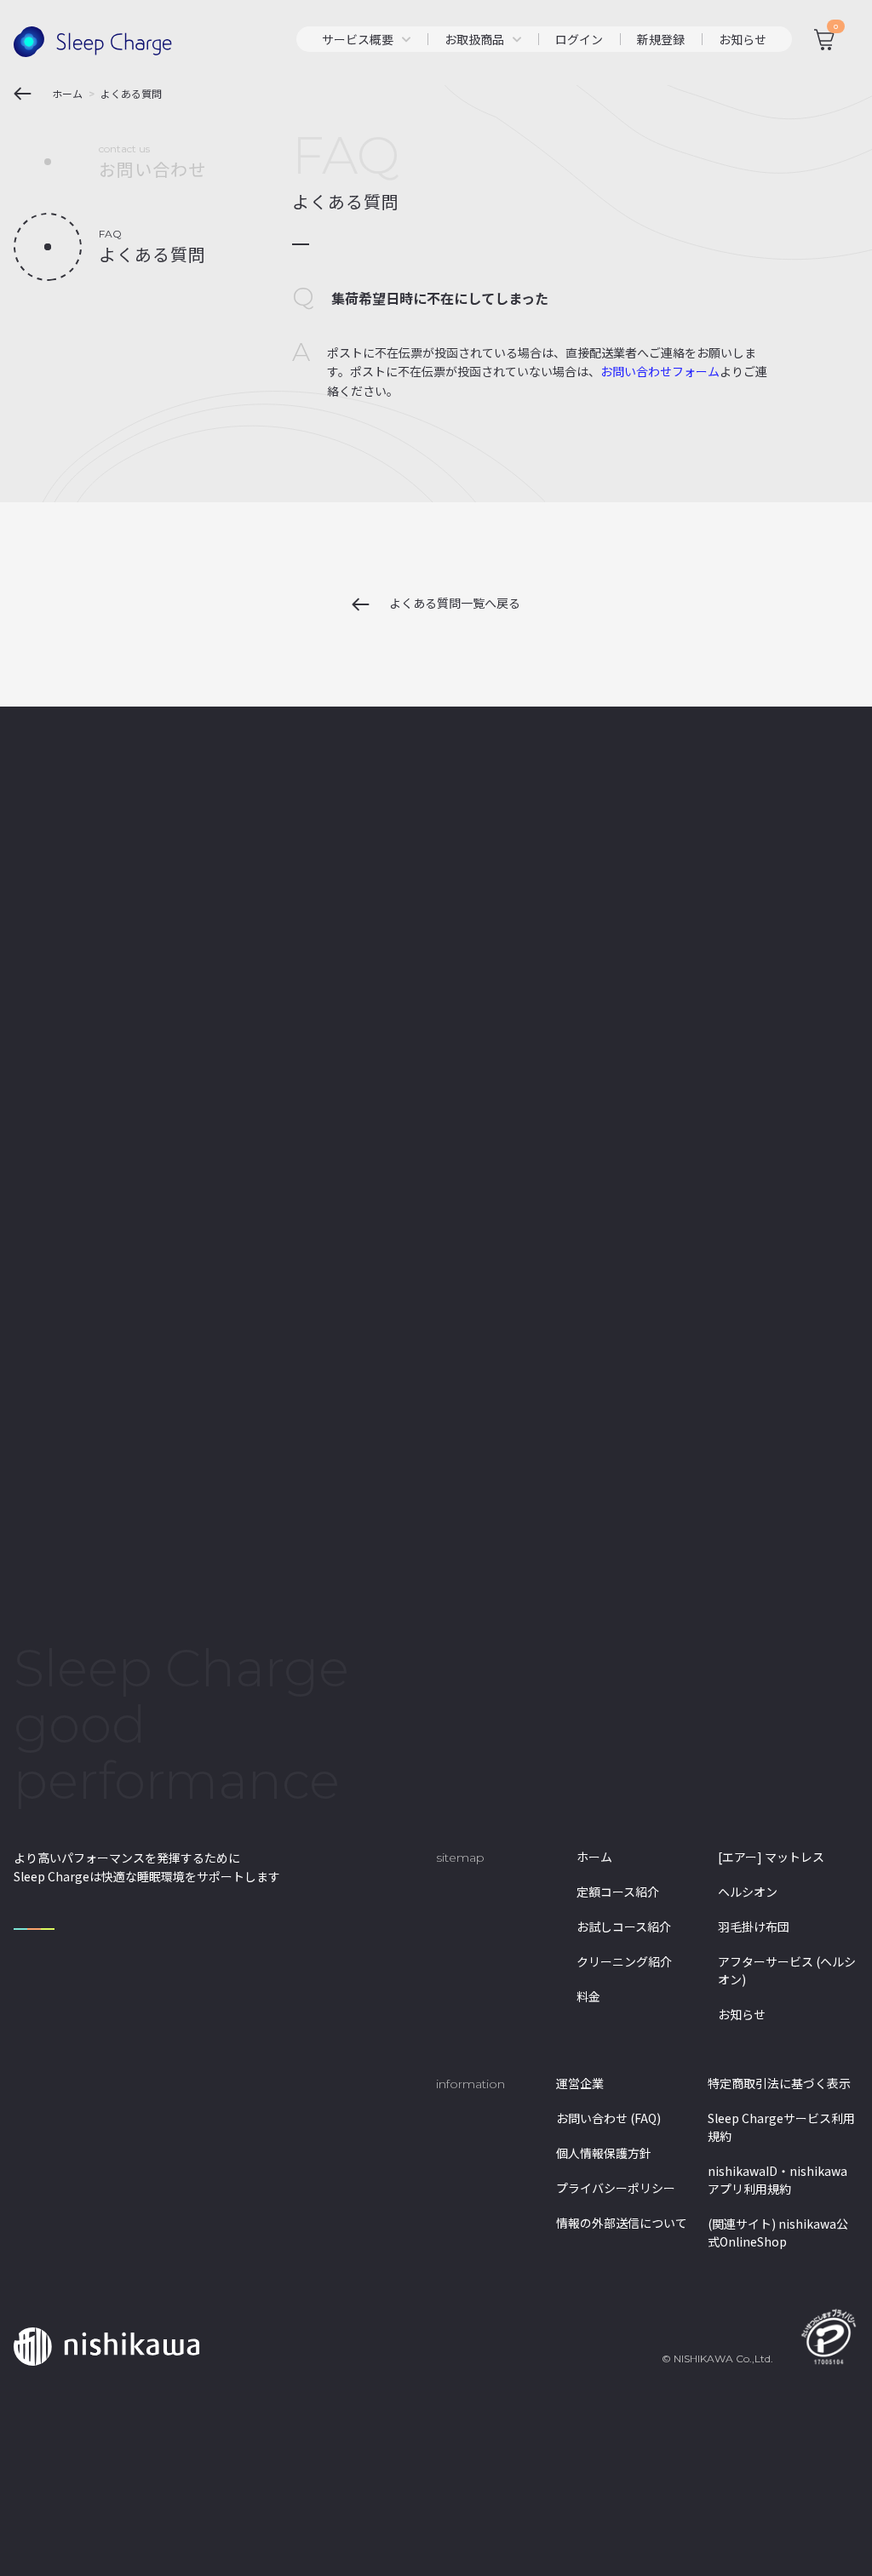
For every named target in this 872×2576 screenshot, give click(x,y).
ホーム (594, 1857)
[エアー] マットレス (771, 1857)
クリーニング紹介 (624, 1961)
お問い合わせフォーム (660, 371)
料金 (588, 1996)
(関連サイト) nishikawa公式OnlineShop (778, 2233)
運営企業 (580, 2083)
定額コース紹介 (618, 1892)
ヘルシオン (748, 1892)
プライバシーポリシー (616, 2188)
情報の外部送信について (622, 2223)
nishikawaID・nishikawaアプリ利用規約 (777, 2180)
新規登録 (661, 39)
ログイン (579, 39)
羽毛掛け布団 (754, 1926)
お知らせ (743, 39)
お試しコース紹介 (624, 1926)
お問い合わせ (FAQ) (608, 2118)
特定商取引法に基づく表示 (779, 2083)
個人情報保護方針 (604, 2153)
